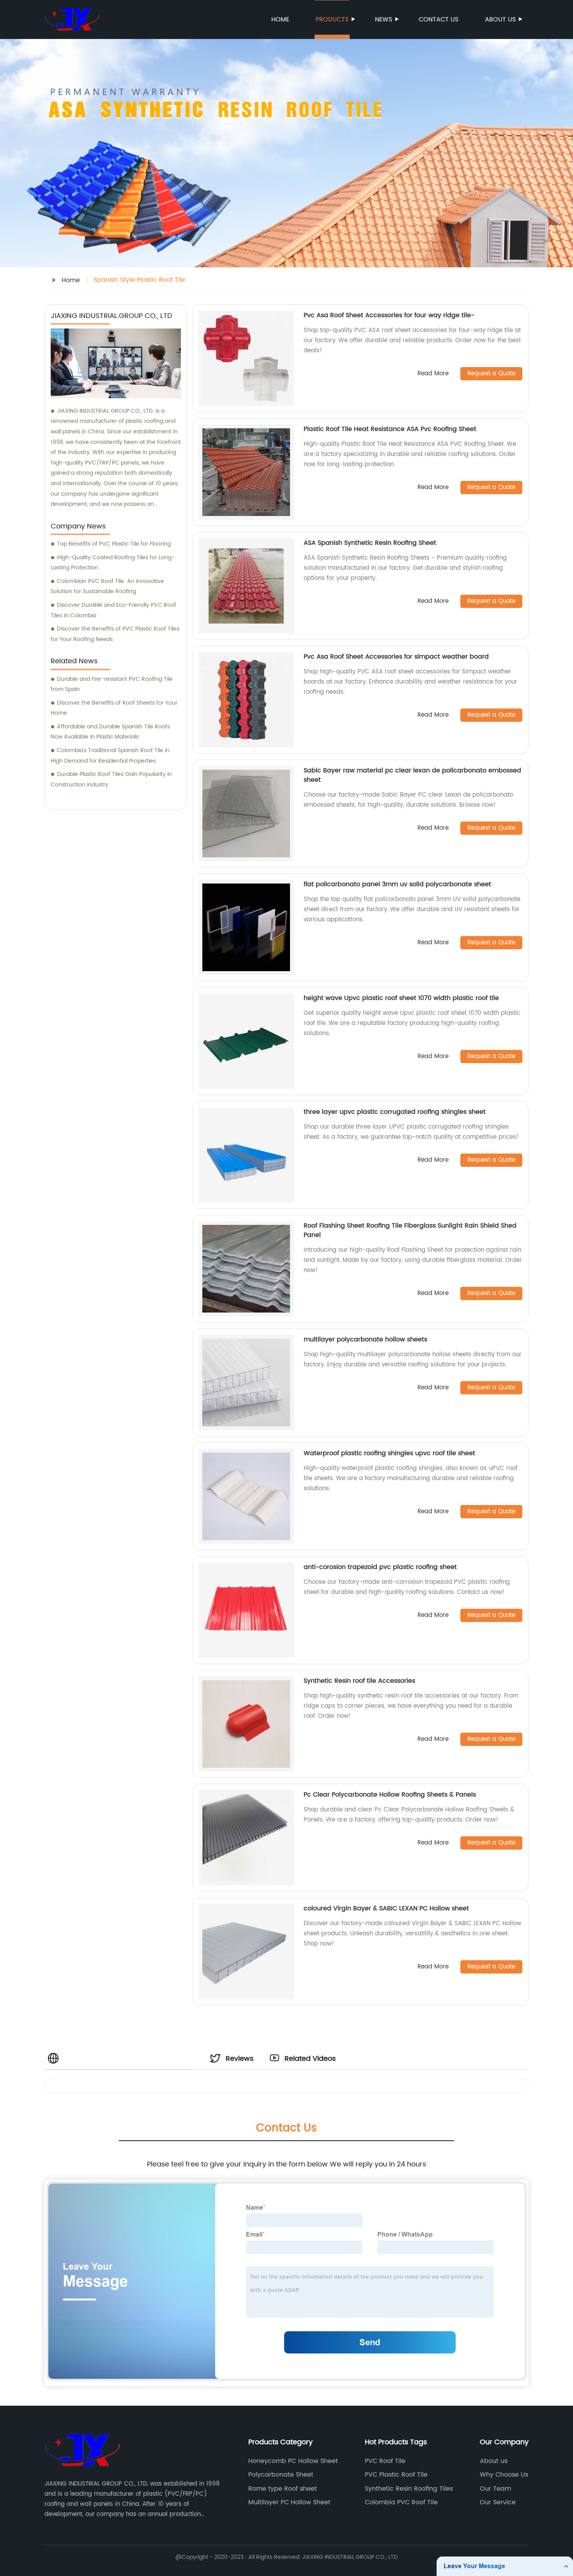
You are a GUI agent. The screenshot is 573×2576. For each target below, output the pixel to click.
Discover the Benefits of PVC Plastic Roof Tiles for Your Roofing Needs (115, 634)
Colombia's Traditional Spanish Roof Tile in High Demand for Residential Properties (110, 756)
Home (280, 19)
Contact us (439, 19)
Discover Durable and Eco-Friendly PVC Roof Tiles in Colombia (113, 610)
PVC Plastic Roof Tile (396, 2475)
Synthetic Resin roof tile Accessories (359, 1681)
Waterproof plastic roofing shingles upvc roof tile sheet (389, 1453)
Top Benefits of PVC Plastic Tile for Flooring (114, 544)
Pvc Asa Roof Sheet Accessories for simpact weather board (396, 657)
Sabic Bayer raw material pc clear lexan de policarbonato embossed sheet (412, 775)
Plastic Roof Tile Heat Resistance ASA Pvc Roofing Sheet (390, 429)
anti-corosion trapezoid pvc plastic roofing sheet (380, 1567)
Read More (433, 374)
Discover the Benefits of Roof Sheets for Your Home (114, 708)
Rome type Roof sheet (283, 2489)
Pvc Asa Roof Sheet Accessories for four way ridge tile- (389, 315)
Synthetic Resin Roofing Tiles (409, 2489)
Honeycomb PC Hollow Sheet (293, 2461)
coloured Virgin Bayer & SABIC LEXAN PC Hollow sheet (386, 1908)
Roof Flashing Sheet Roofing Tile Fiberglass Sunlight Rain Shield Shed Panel (410, 1230)
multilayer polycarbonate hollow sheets (365, 1339)
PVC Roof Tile (385, 2461)
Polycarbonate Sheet (281, 2475)
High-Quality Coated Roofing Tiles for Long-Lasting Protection (113, 563)
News (384, 19)
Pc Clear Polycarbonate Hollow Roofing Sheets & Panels (390, 1795)
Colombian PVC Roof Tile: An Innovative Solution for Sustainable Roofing (107, 587)
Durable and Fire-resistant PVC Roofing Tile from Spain (112, 684)
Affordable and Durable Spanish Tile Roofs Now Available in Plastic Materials (110, 732)
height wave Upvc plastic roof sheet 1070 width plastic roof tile (401, 998)
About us (500, 19)
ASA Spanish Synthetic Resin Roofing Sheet (370, 543)
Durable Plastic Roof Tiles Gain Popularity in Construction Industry (111, 779)
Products (332, 19)
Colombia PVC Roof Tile (401, 2502)
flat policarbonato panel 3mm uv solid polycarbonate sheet (397, 884)
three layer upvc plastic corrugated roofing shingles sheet (395, 1112)
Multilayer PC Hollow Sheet (289, 2502)
